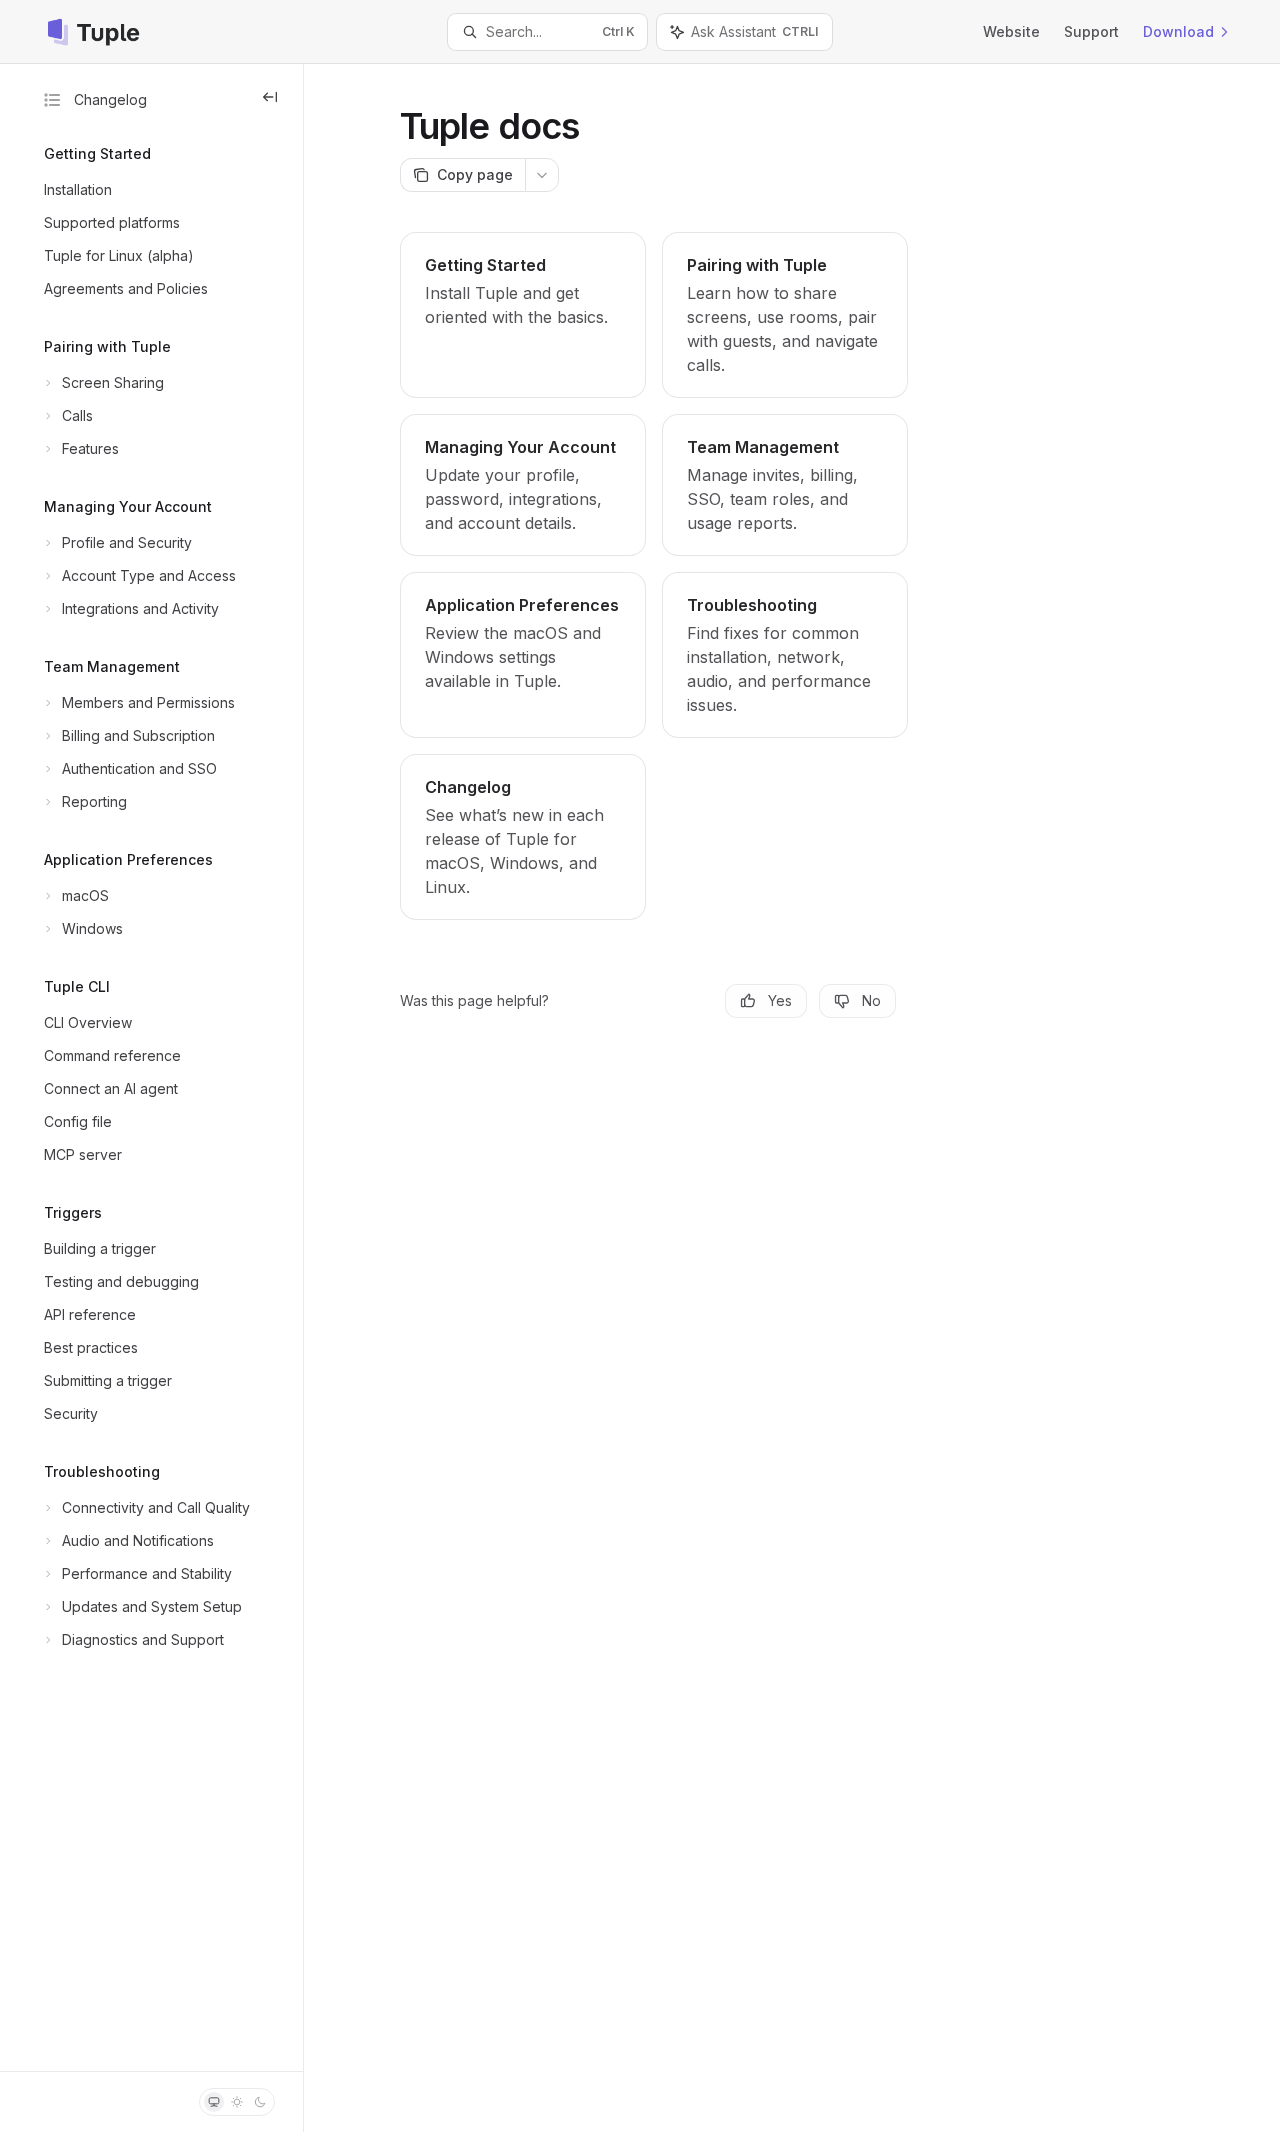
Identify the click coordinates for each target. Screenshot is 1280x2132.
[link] (523, 315)
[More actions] (542, 175)
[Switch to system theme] (214, 2102)
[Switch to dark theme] (260, 2102)
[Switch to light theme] (237, 2102)
